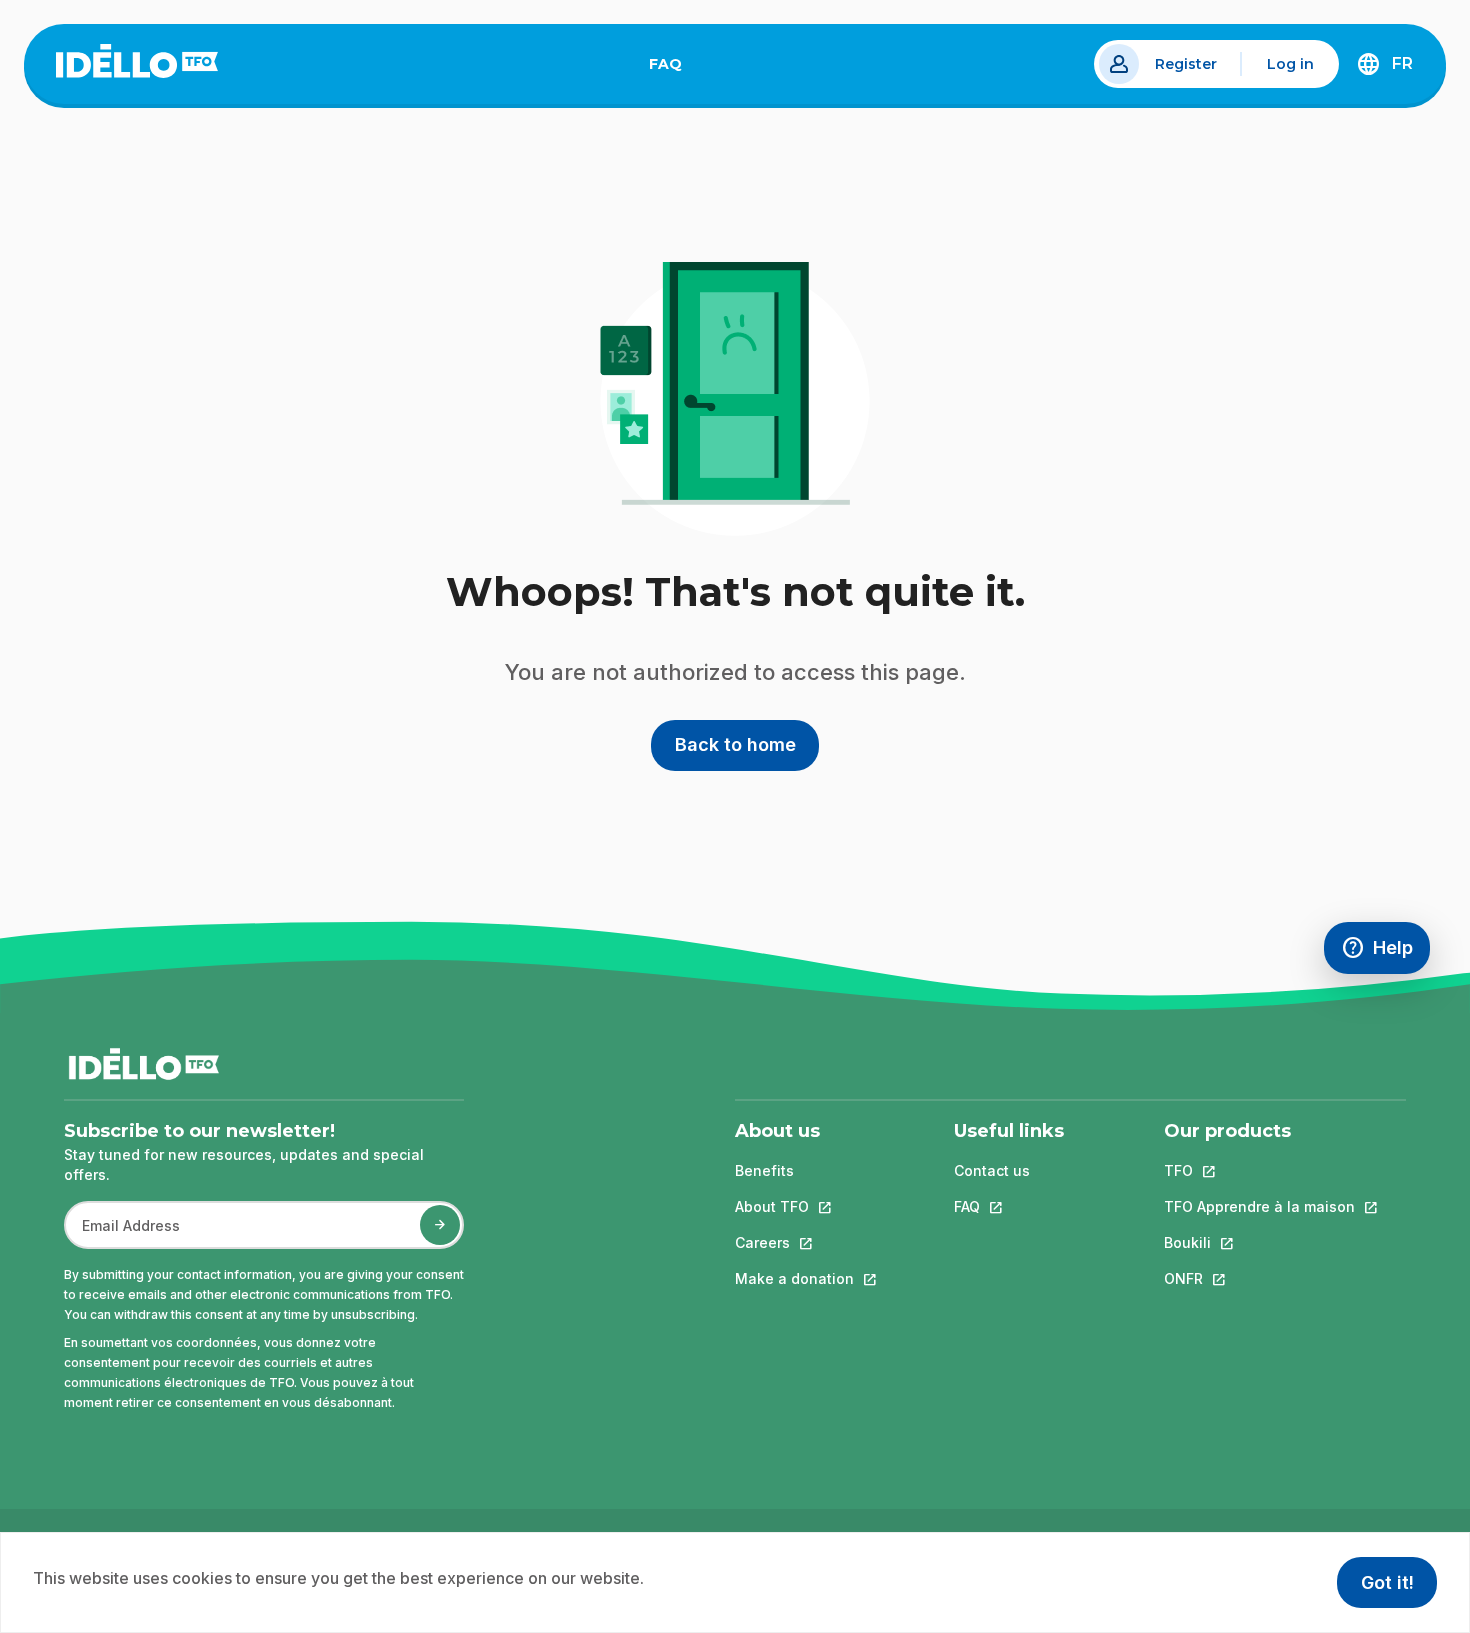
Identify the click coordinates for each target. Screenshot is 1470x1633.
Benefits (764, 1170)
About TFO (794, 1206)
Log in (1290, 64)
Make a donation (794, 1278)
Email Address (123, 1235)
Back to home (735, 744)
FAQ (673, 68)
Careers (794, 1242)
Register (1186, 64)
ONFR (1259, 1278)
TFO (1259, 1170)
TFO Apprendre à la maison (1259, 1206)
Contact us (992, 1170)
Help (1385, 952)
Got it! (1387, 1582)
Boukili (1259, 1242)
